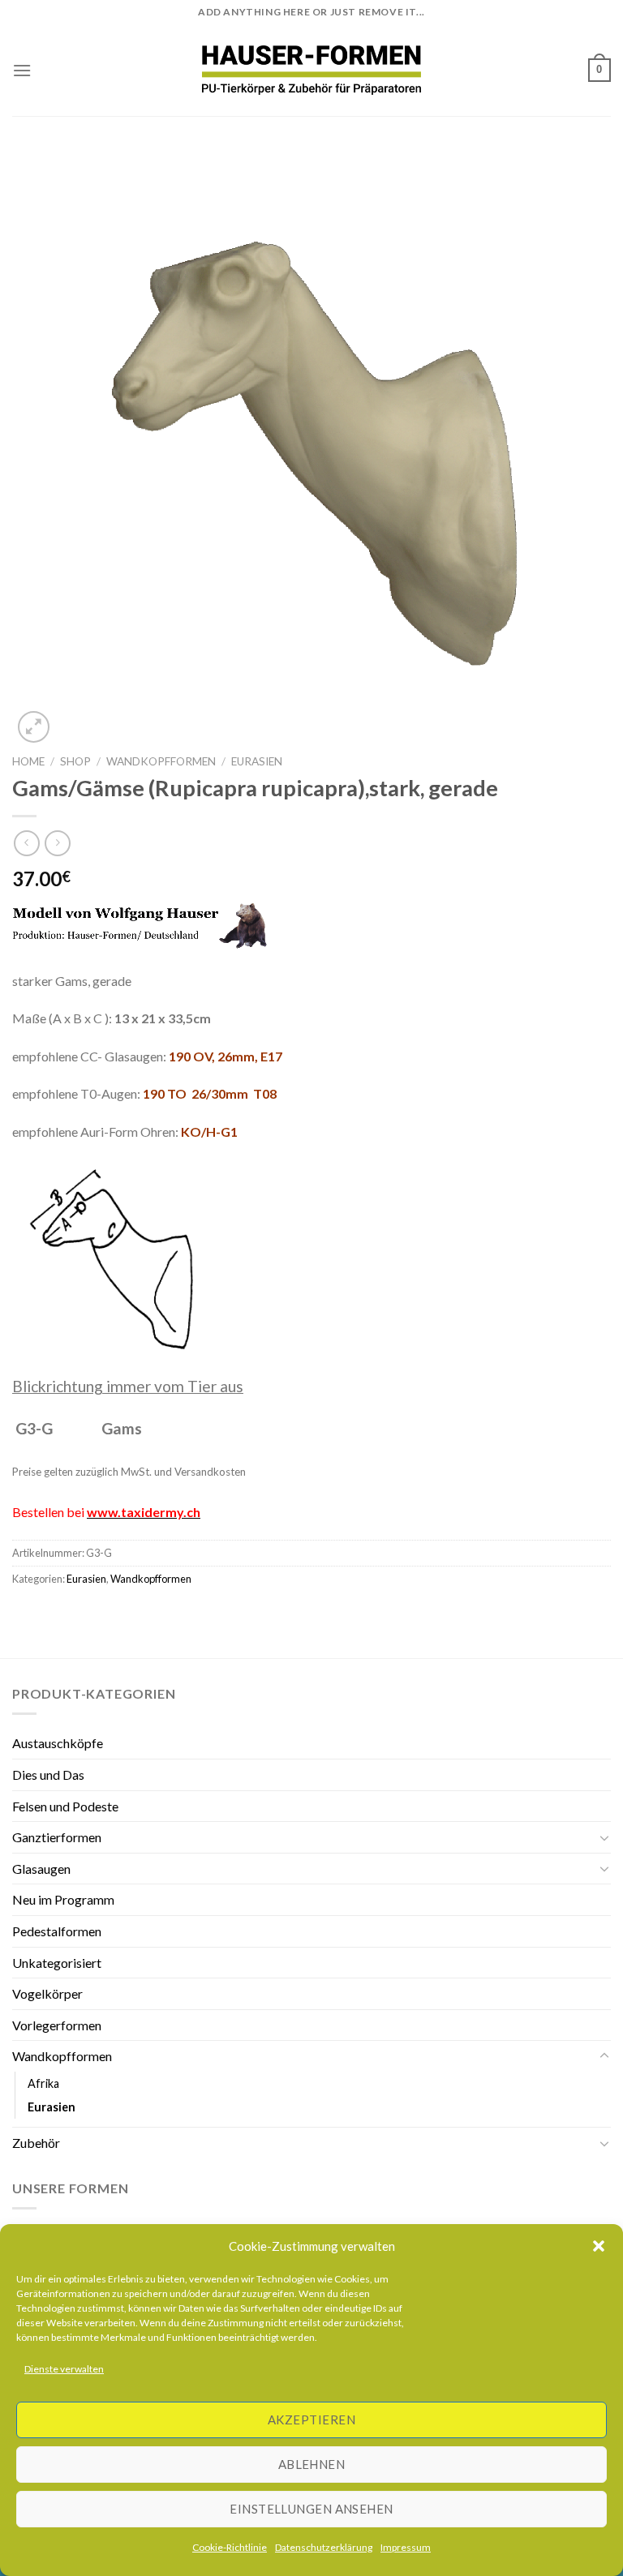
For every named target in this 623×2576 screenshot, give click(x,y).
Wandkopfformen (161, 761)
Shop (75, 761)
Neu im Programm (63, 1899)
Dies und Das (48, 1774)
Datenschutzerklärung (324, 2547)
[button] (599, 2246)
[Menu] (22, 70)
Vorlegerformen (57, 2025)
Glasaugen (41, 1869)
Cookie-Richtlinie (230, 2547)
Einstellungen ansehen (311, 2509)
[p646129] (312, 70)
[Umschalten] (604, 1837)
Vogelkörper (47, 1993)
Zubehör (36, 2143)
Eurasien (257, 761)
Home (28, 761)
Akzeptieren (311, 2420)
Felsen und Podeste (65, 1806)
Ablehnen (312, 2464)
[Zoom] (34, 727)
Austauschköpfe (58, 1743)
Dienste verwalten (64, 2369)
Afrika (43, 2083)
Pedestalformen (57, 1931)
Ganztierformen (57, 1837)
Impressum (406, 2547)
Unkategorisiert (57, 1963)
